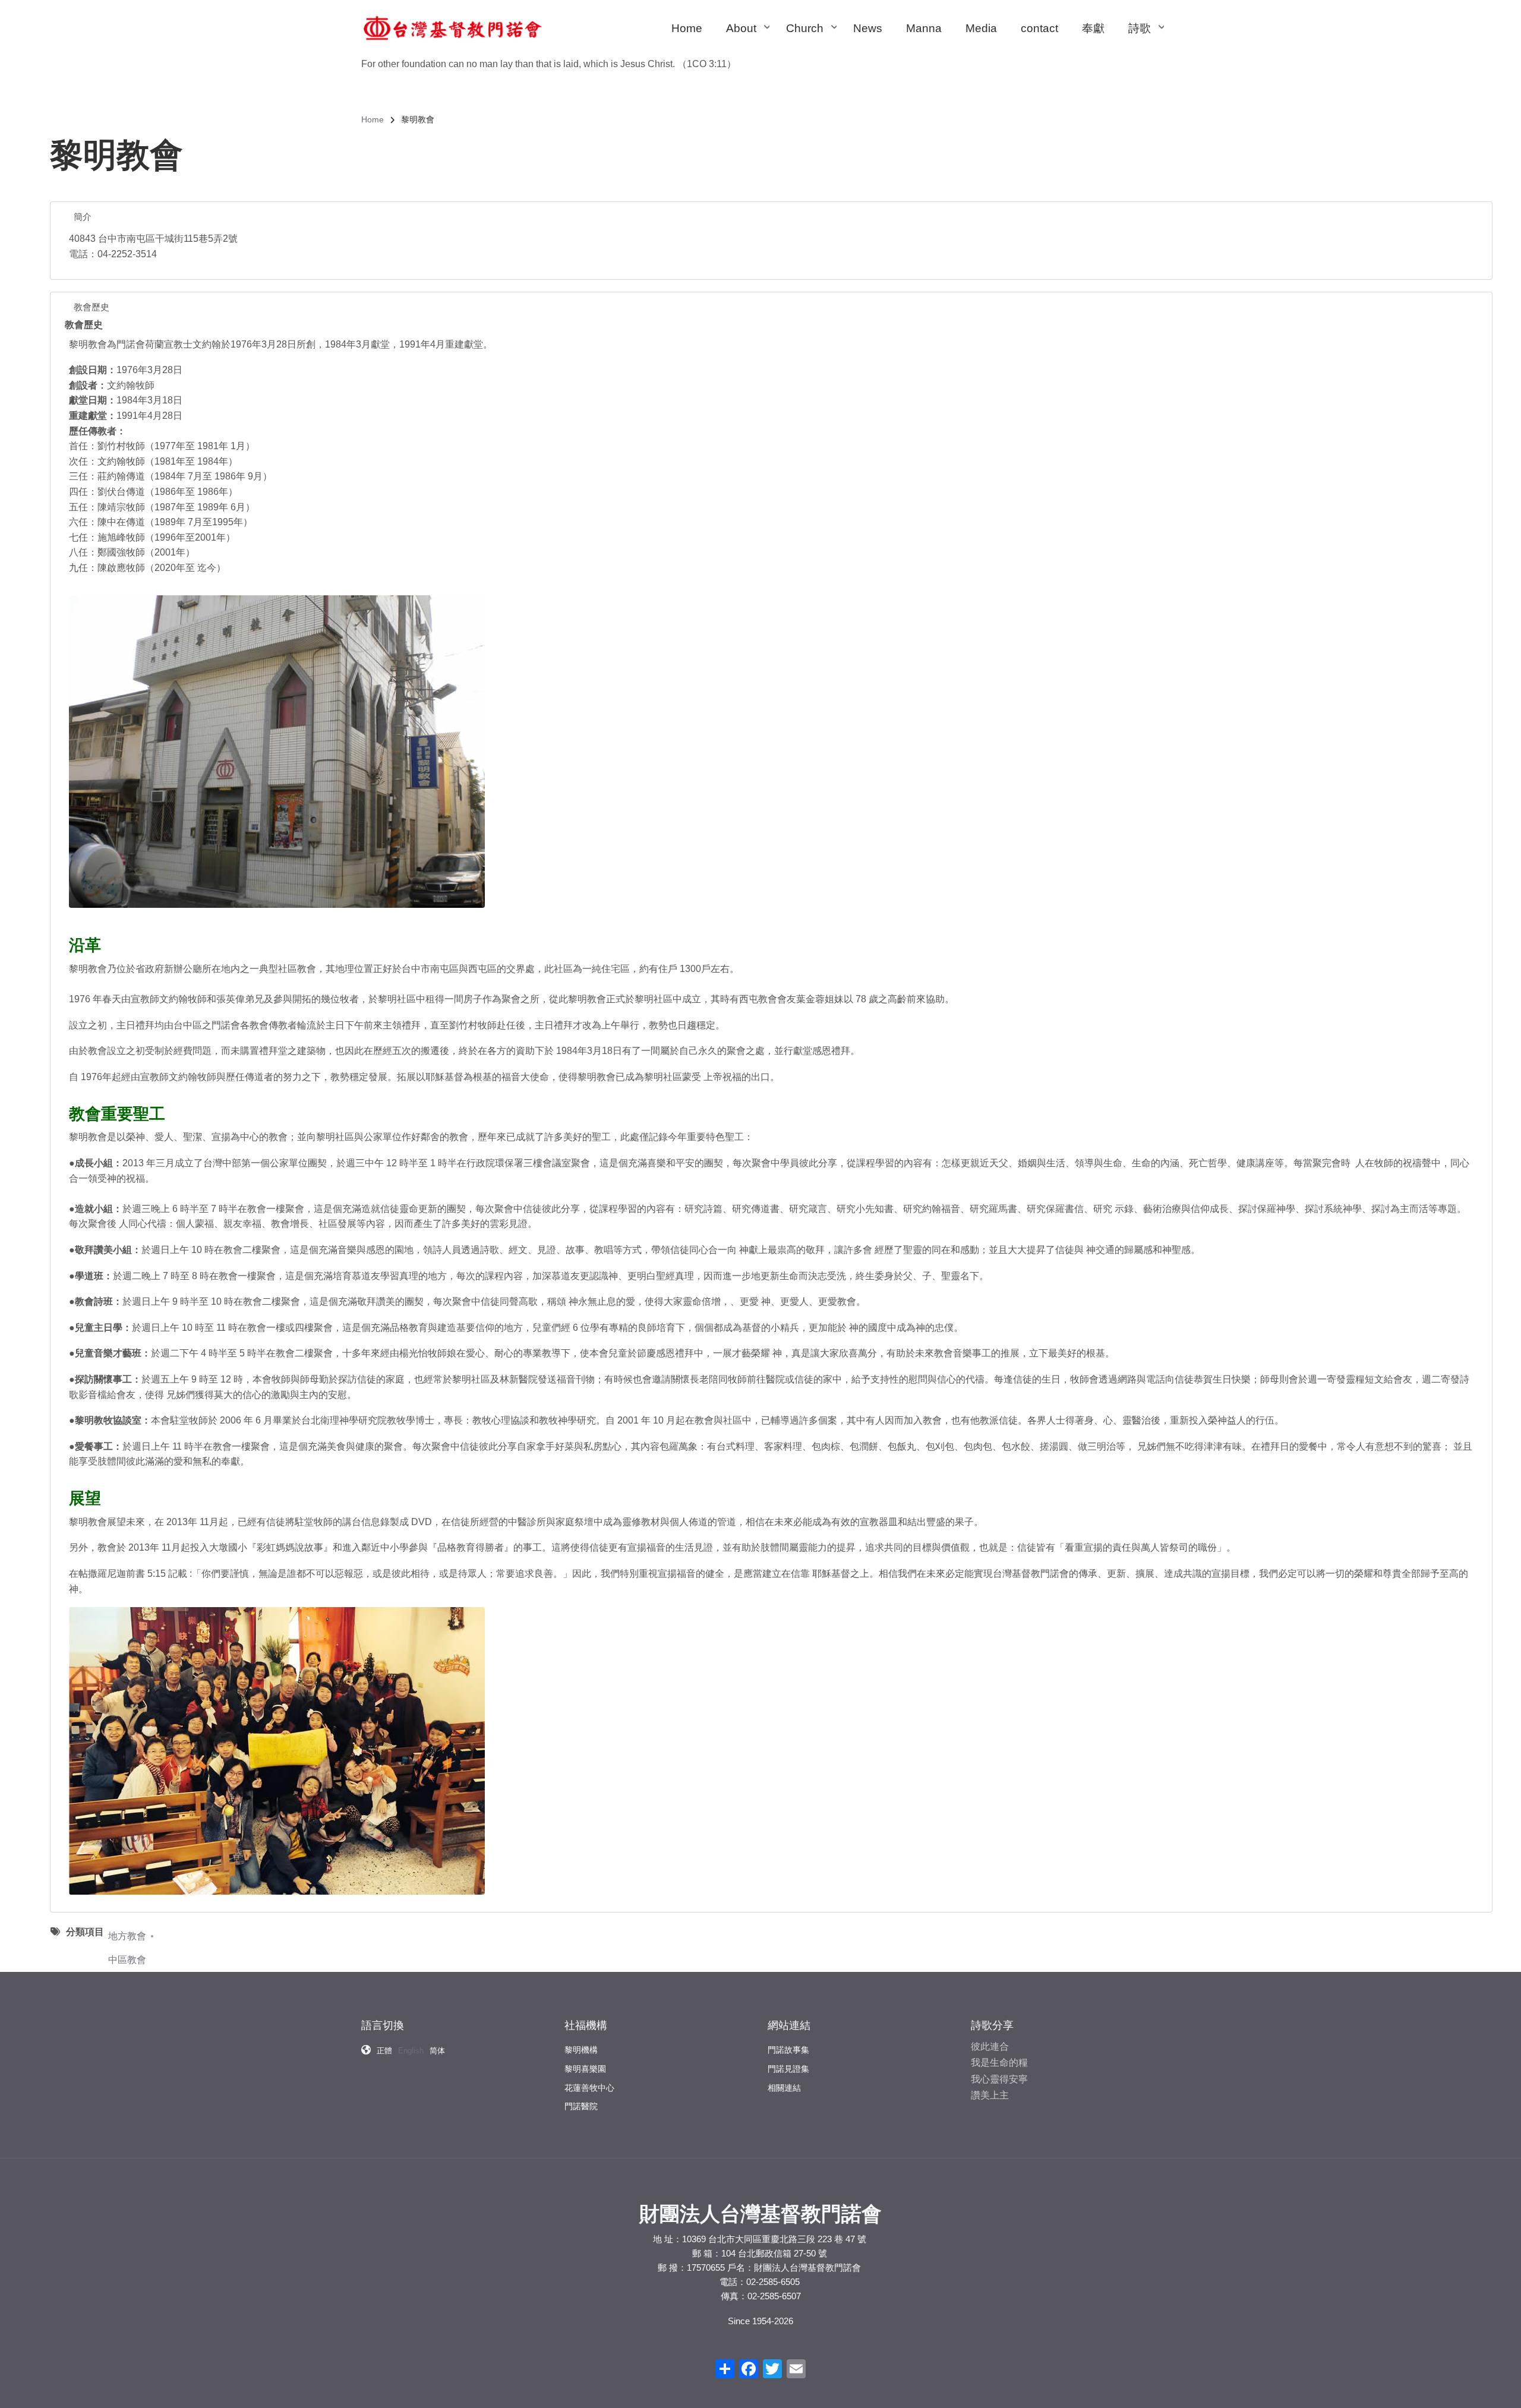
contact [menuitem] (1039, 28)
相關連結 (784, 2088)
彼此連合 (990, 2046)
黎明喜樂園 (585, 2069)
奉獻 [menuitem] (1093, 28)
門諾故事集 (788, 2050)
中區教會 (127, 1960)
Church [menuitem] (811, 39)
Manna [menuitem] (924, 28)
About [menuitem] (747, 39)
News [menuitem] (868, 28)
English (411, 2051)
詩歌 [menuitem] (1146, 39)
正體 (384, 2051)
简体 (437, 2051)
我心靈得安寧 (999, 2079)
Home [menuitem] (687, 28)
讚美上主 (990, 2095)
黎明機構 (581, 2050)
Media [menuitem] (981, 28)
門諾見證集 (788, 2069)
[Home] (453, 28)
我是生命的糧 (999, 2063)
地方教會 (127, 1936)
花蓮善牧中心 (589, 2088)
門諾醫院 (581, 2106)
